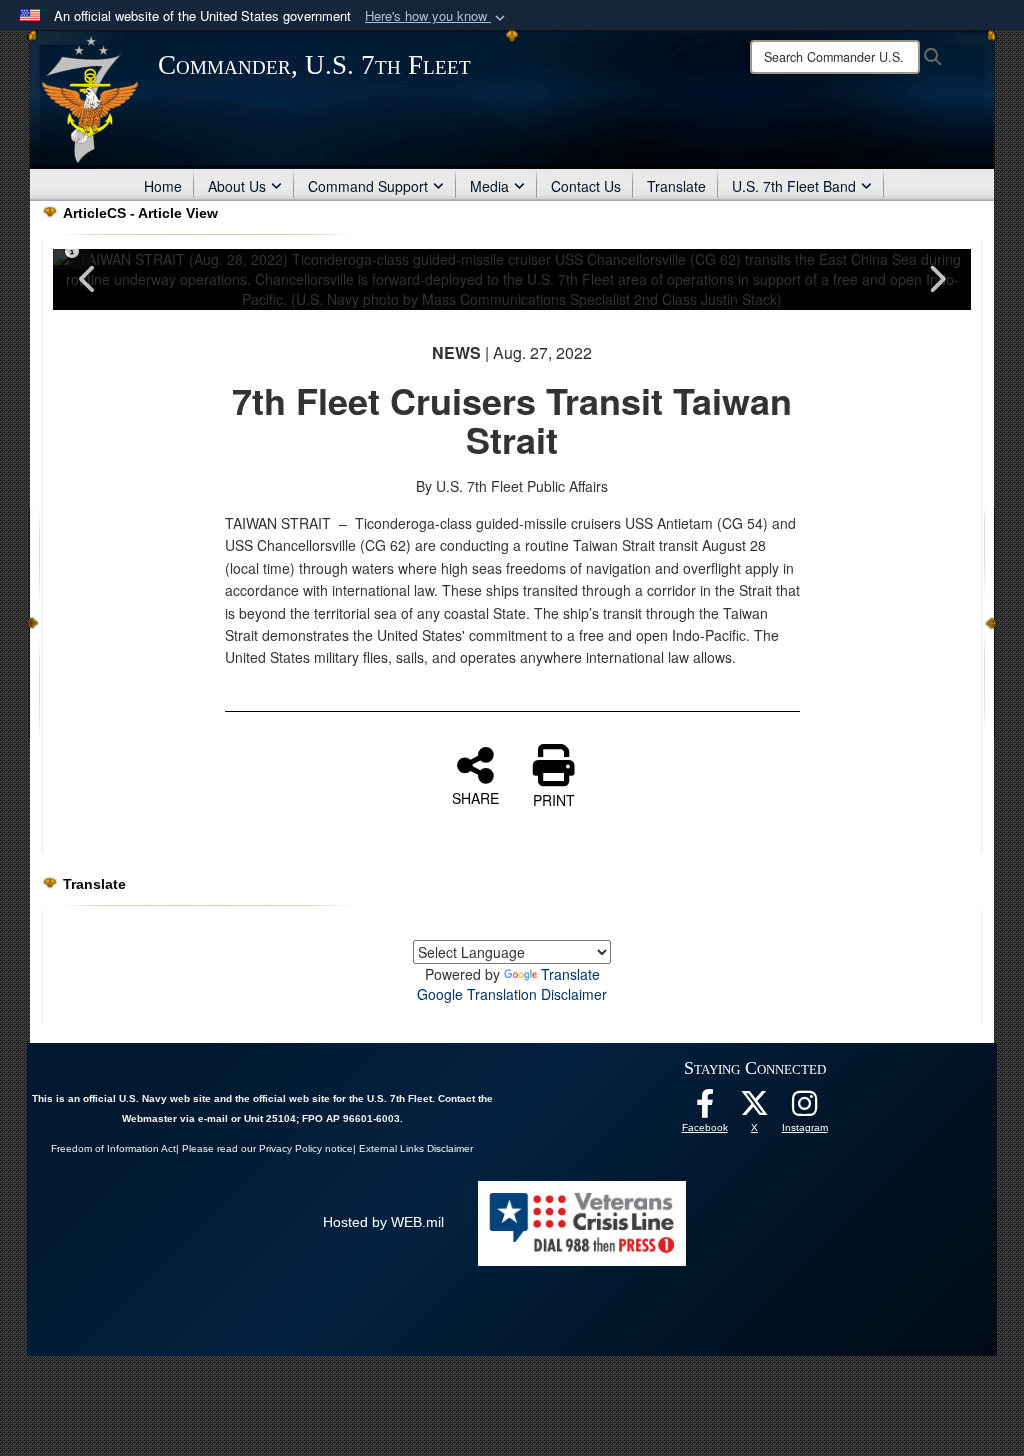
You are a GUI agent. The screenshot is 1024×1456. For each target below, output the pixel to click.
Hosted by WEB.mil (383, 1222)
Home (163, 186)
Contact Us (586, 186)
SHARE (475, 797)
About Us (237, 186)
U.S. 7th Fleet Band (794, 186)
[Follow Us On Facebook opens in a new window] (705, 1109)
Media (489, 186)
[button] (437, 16)
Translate (676, 186)
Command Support (368, 186)
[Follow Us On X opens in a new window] (755, 1109)
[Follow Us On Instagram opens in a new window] (805, 1109)
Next (936, 279)
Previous (88, 279)
